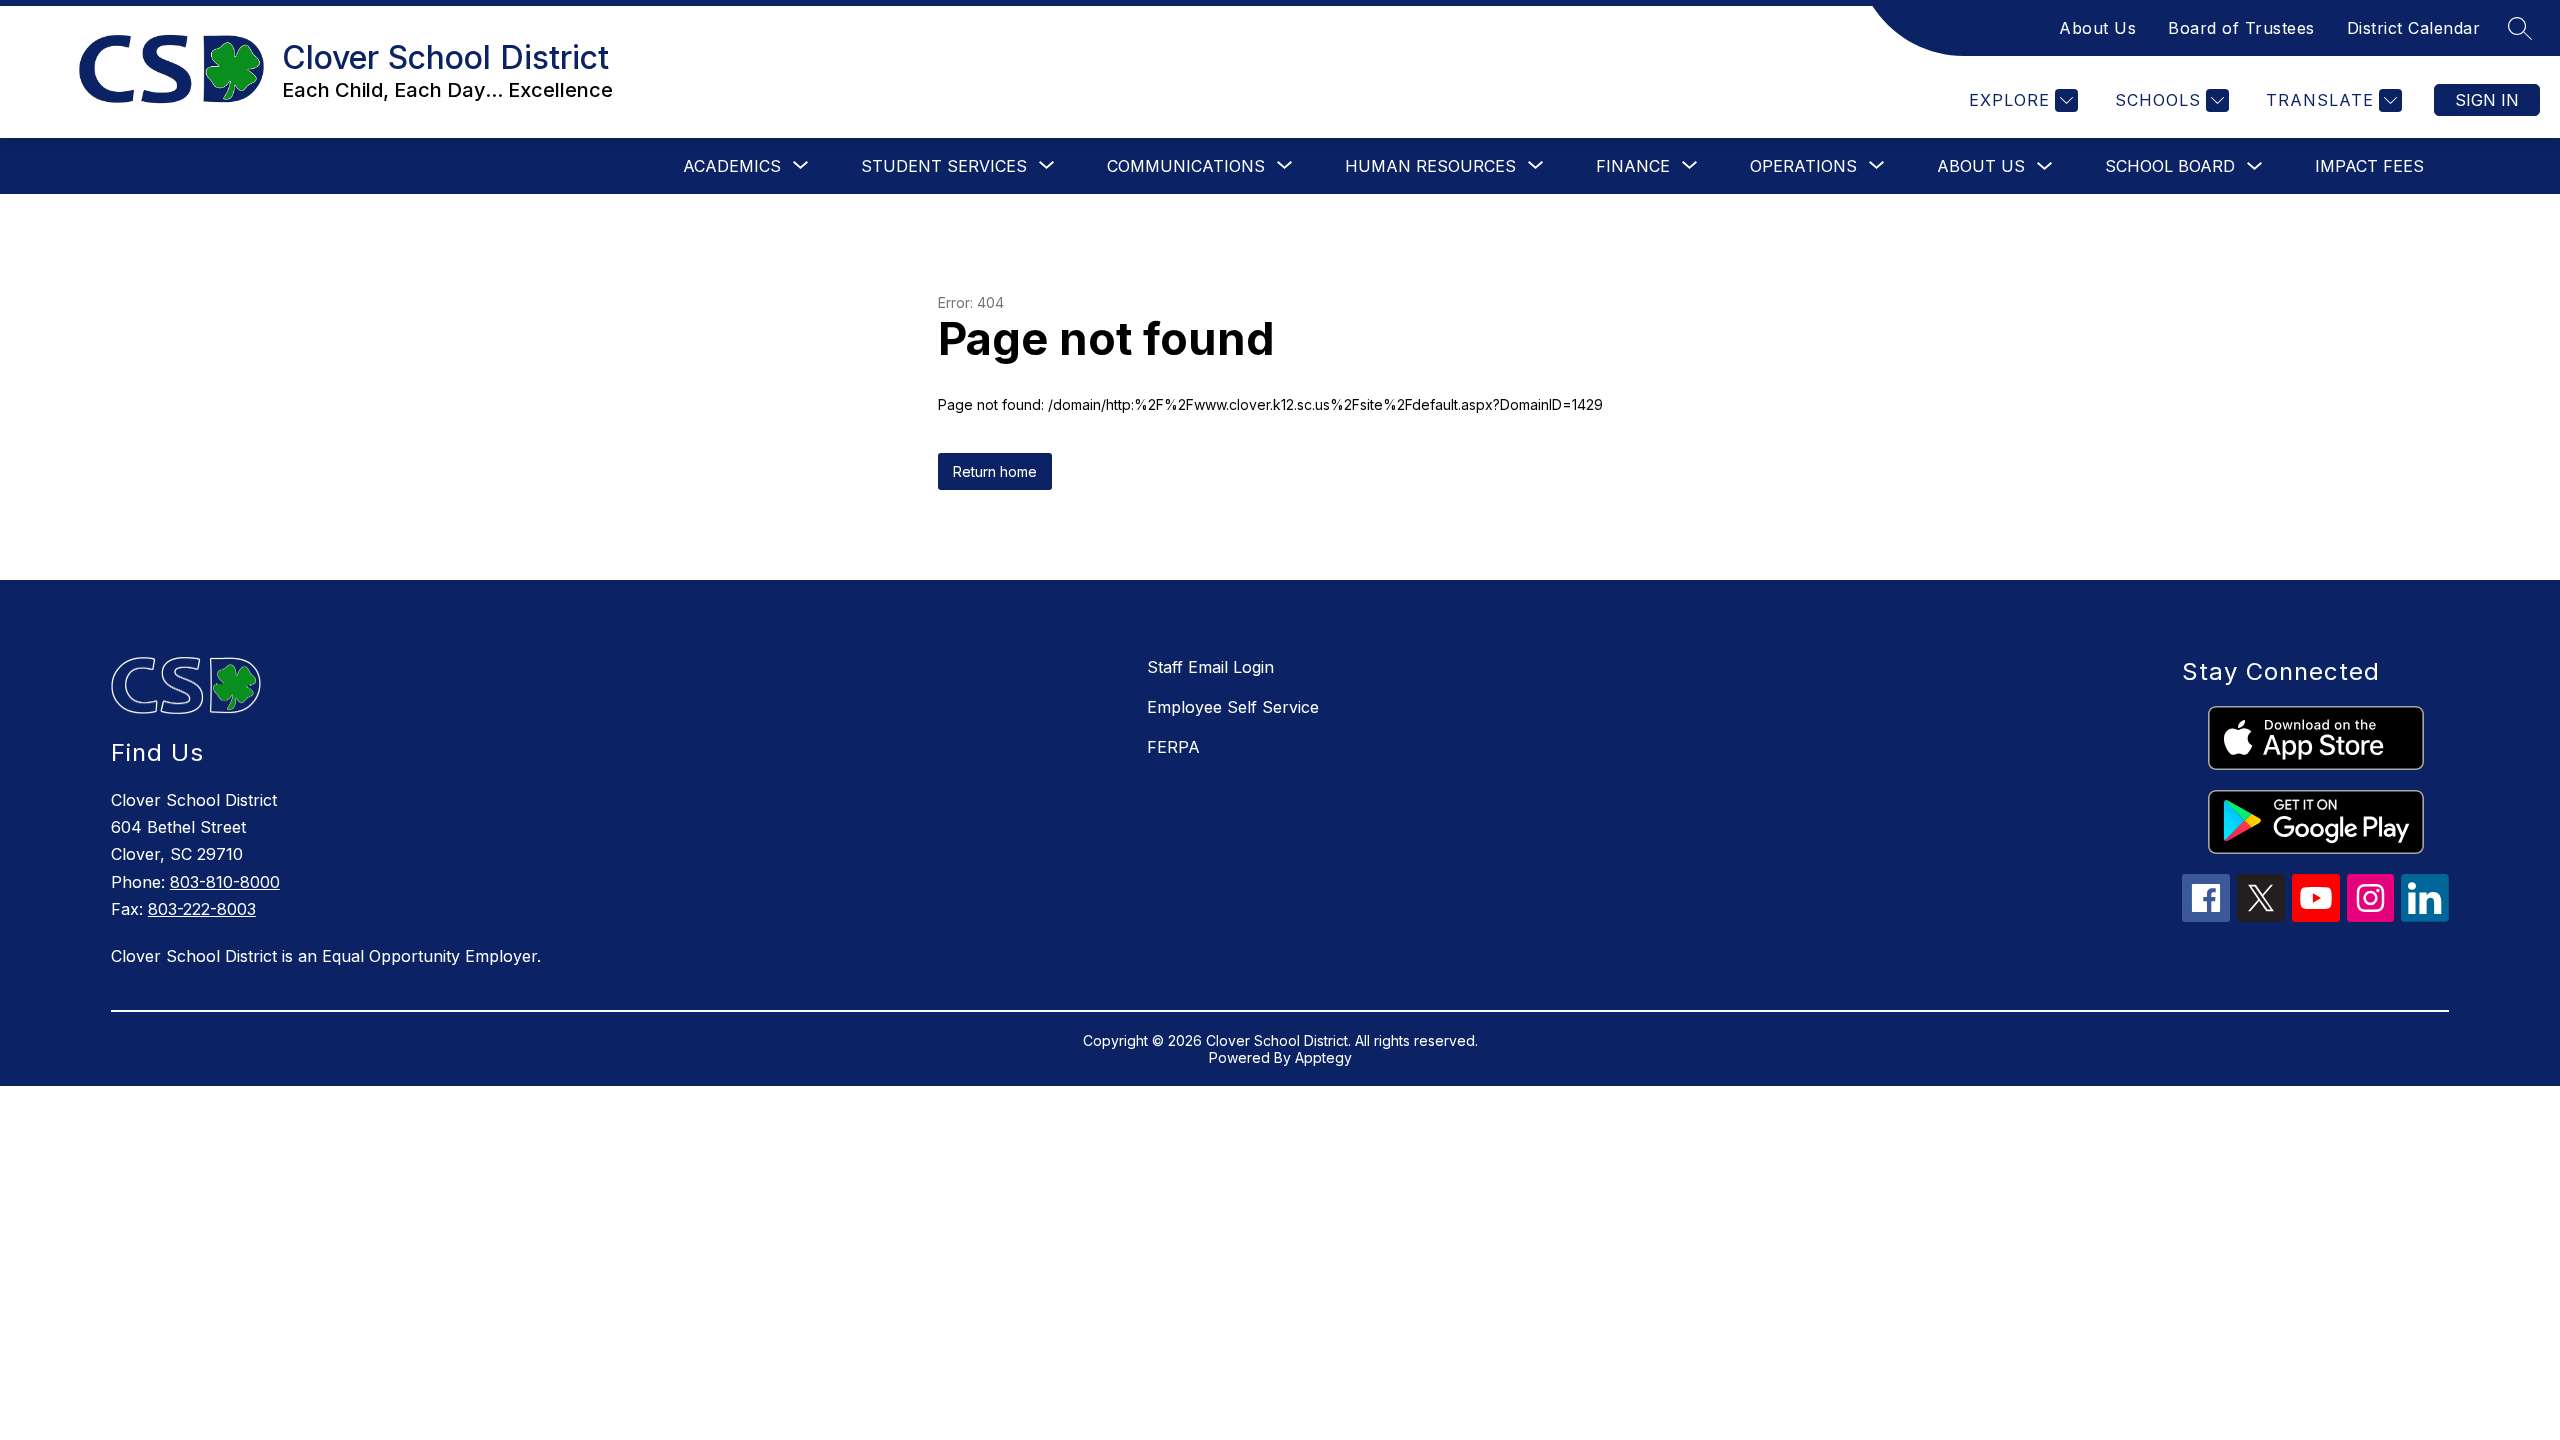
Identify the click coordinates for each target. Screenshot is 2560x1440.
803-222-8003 (202, 909)
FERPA (1173, 747)
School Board (2170, 166)
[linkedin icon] (2425, 916)
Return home (995, 471)
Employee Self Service (1233, 707)
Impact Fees (2369, 166)
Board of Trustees (2241, 28)
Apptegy (1323, 1057)
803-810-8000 (225, 882)
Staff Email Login (1210, 667)
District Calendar (2414, 28)
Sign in (2487, 100)
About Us (2097, 28)
